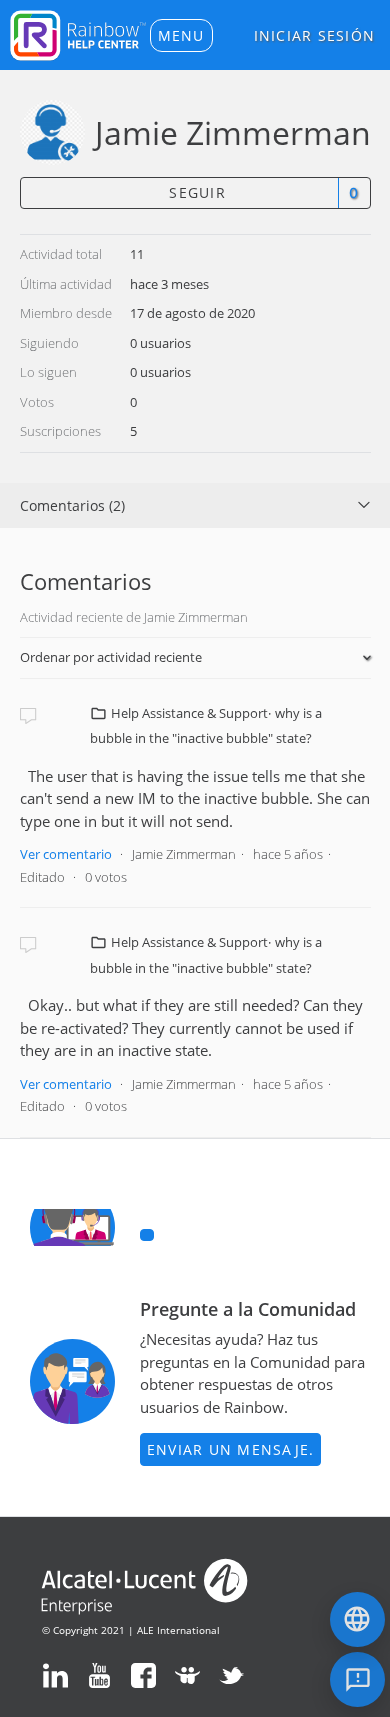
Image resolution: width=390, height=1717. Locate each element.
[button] (181, 35)
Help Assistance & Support (189, 713)
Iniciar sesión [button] (315, 35)
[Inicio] (78, 33)
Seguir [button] (197, 192)
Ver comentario (66, 854)
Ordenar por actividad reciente (111, 657)
